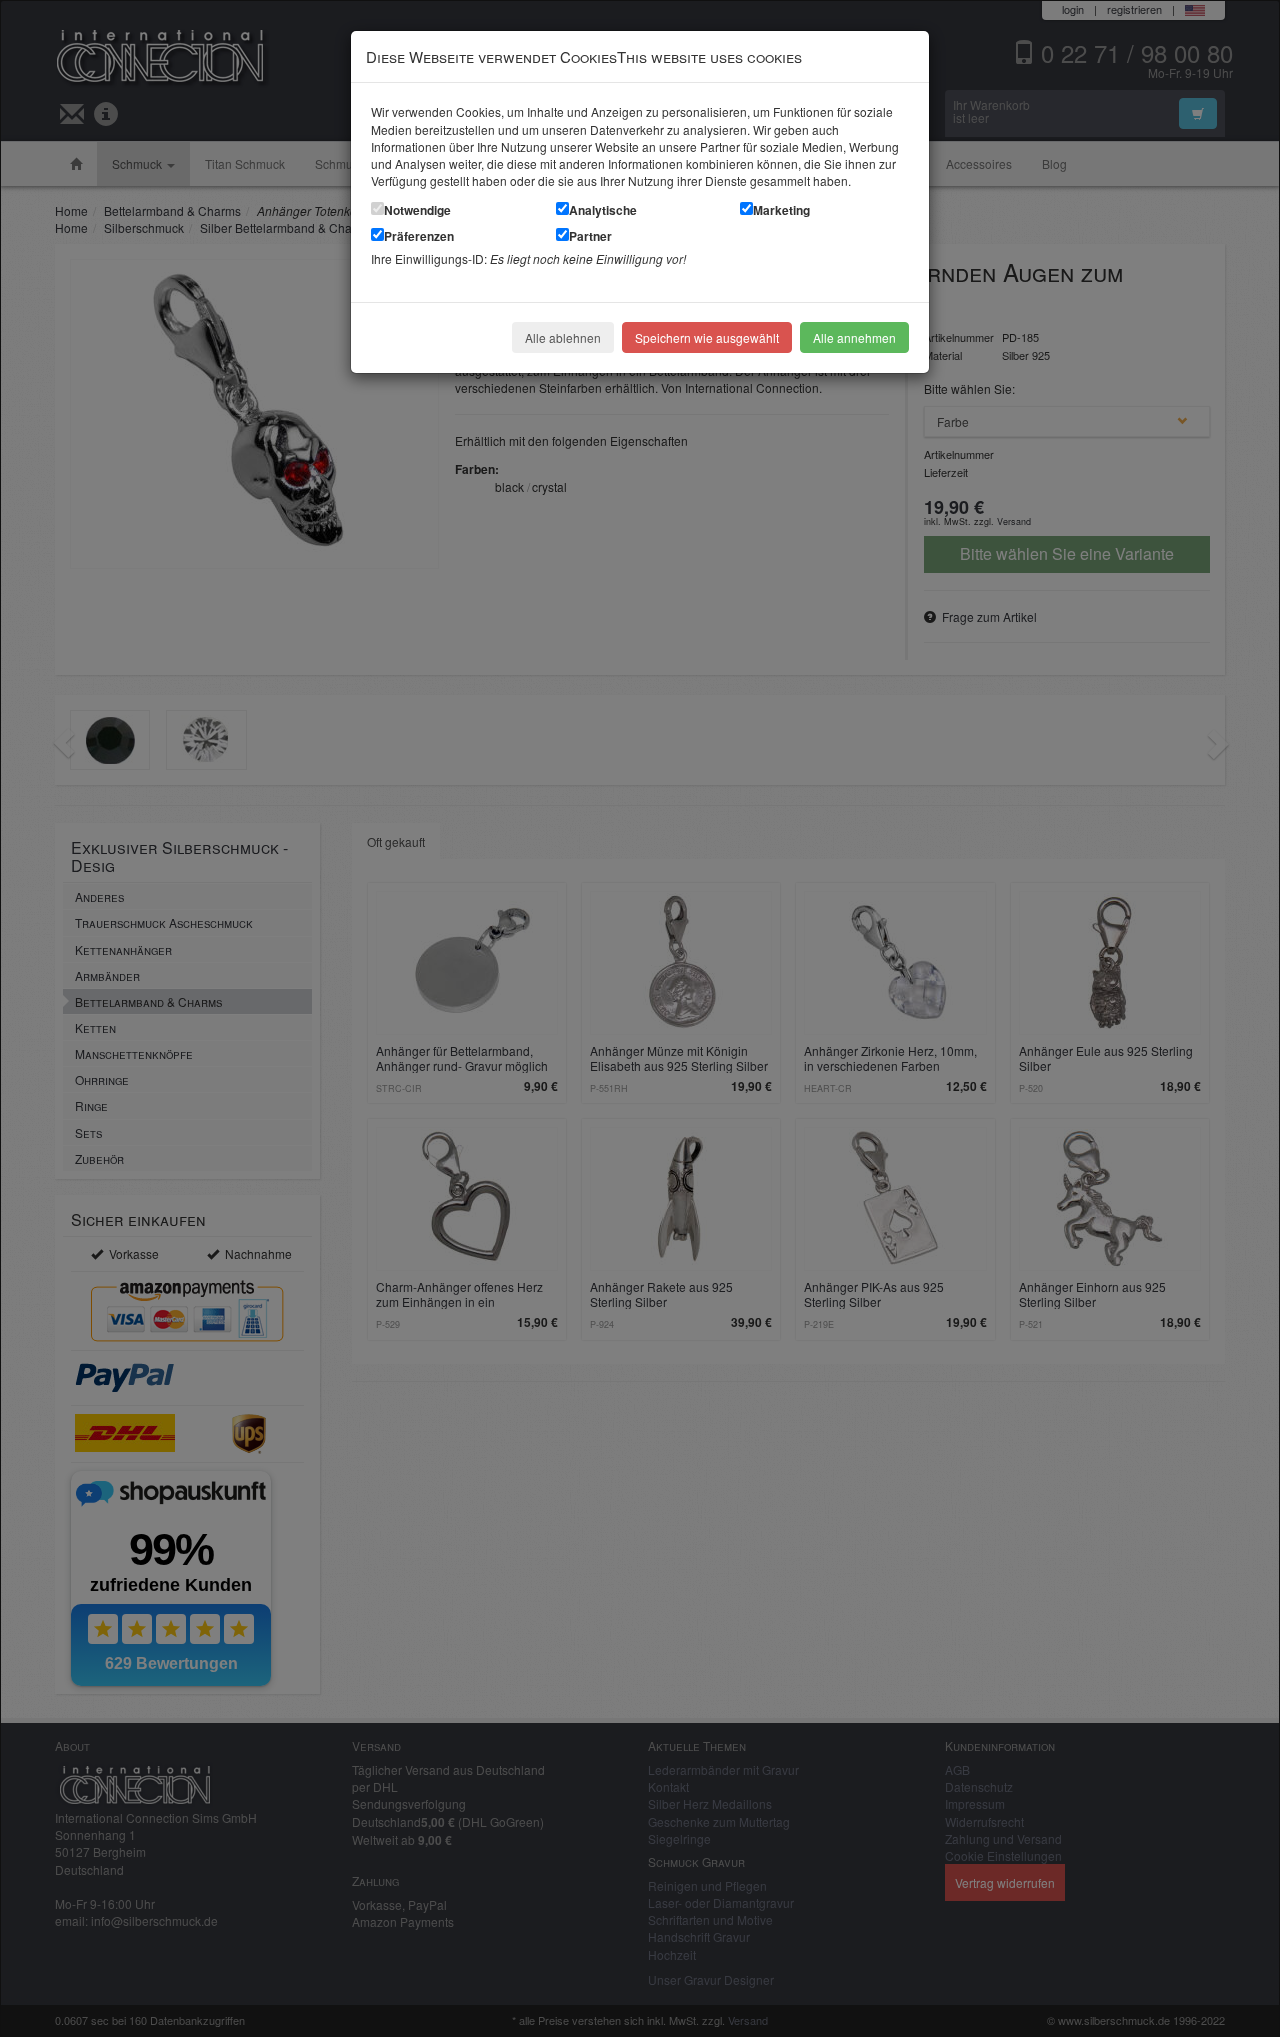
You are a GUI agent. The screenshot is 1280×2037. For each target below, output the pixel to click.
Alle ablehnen (563, 337)
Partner (590, 236)
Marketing (781, 210)
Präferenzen (419, 236)
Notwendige (417, 210)
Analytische (603, 210)
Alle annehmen (854, 337)
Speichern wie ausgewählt (707, 337)
